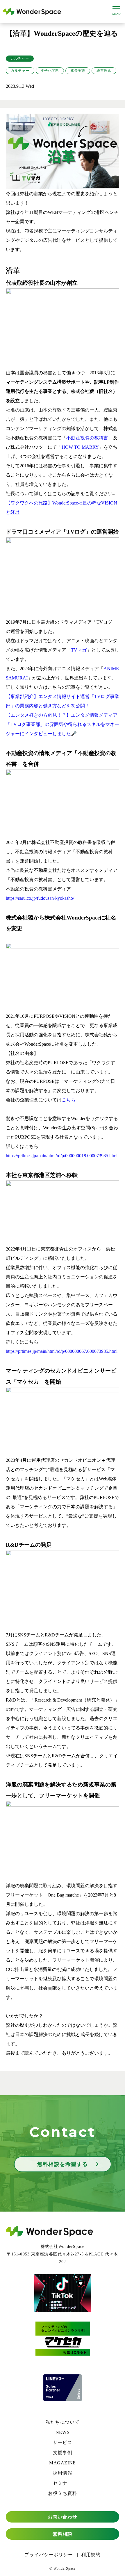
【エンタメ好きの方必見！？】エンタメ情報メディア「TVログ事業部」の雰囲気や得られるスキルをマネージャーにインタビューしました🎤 (63, 724)
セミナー (63, 2483)
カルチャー (20, 58)
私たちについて (63, 2422)
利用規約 (91, 2555)
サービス (63, 2442)
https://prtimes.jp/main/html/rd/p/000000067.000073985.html (62, 1351)
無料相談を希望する (63, 2164)
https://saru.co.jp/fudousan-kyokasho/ (40, 898)
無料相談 (63, 2534)
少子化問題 (50, 71)
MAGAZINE (63, 2463)
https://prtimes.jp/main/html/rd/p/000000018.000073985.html (62, 1156)
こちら (69, 1100)
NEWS (63, 2432)
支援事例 (63, 2453)
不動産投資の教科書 (87, 438)
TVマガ (79, 650)
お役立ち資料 (63, 2493)
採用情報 (63, 2473)
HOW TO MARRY (80, 447)
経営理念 (104, 71)
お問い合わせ (63, 2517)
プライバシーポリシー (49, 2555)
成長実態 (78, 71)
